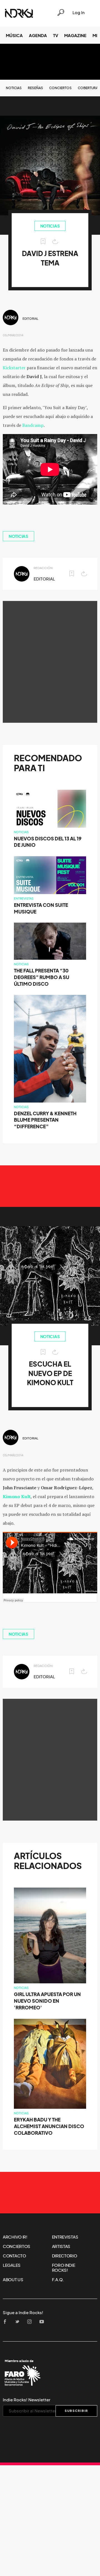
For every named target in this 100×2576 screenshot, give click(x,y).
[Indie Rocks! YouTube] (43, 2322)
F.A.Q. (58, 2280)
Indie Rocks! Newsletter (27, 2400)
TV (56, 35)
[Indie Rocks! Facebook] (7, 2322)
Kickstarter (14, 368)
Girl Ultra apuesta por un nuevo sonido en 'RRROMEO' (47, 2001)
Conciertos (60, 88)
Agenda (38, 35)
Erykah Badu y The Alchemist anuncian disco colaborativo (49, 2126)
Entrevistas (24, 899)
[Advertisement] (50, 662)
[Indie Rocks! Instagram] (31, 2322)
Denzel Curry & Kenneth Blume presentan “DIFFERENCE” (45, 1120)
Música (14, 35)
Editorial (30, 319)
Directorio (65, 2256)
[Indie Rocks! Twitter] (19, 2322)
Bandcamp (33, 425)
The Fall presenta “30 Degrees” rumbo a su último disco (42, 977)
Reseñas (35, 88)
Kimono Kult (17, 1496)
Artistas (61, 2246)
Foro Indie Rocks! (64, 2268)
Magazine (75, 35)
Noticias (14, 88)
